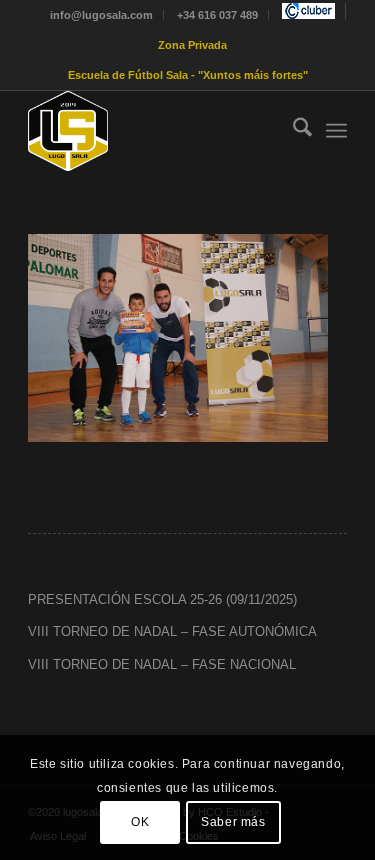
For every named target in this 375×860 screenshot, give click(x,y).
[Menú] (336, 131)
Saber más (233, 822)
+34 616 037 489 (217, 15)
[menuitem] (102, 15)
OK (140, 822)
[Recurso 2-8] (155, 131)
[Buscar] (292, 131)
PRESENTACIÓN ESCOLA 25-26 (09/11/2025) (162, 599)
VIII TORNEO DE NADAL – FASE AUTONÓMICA (172, 631)
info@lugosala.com (101, 15)
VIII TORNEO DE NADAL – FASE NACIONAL (162, 664)
